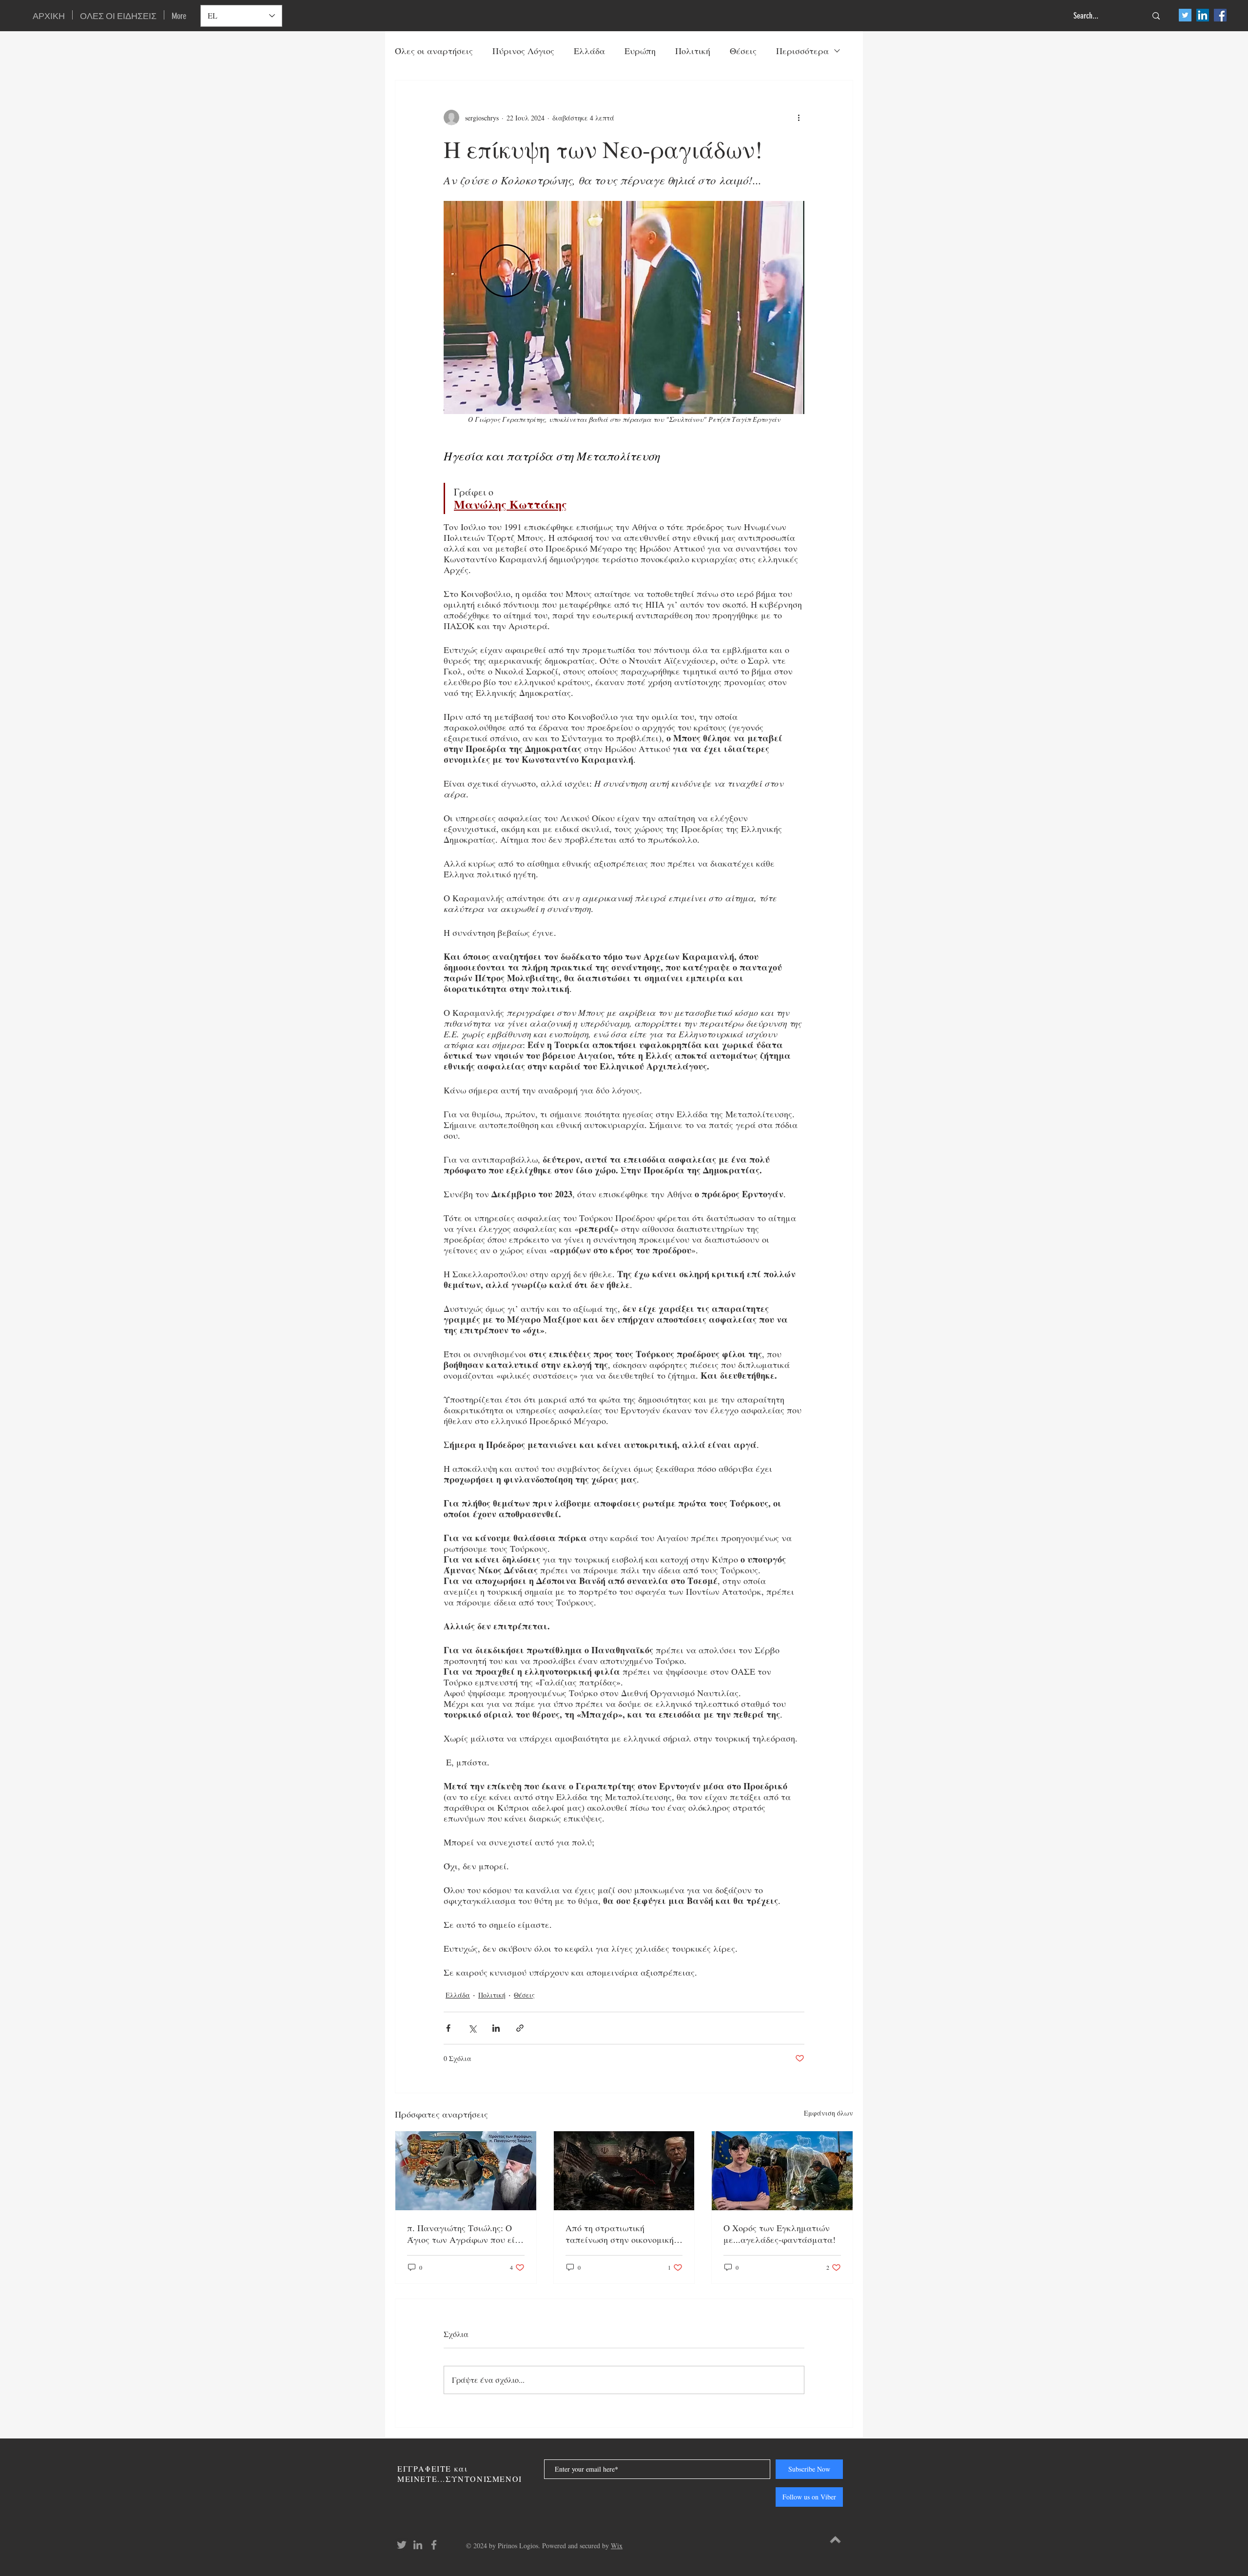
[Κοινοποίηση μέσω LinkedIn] (496, 2028)
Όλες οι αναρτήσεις (434, 51)
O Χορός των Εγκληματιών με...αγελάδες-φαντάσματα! (780, 2234)
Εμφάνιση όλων (829, 2113)
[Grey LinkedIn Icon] (418, 2545)
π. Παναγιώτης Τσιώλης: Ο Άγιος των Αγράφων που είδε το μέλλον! (465, 2234)
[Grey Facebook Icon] (434, 2545)
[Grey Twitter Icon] (402, 2545)
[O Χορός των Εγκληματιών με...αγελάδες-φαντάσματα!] (782, 2171)
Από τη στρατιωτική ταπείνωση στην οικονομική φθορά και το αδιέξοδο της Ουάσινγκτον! (620, 2234)
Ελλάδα (589, 51)
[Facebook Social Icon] (1220, 15)
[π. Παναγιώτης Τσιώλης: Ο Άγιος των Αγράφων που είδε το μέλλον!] (466, 2171)
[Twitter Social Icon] (1185, 15)
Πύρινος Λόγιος (523, 51)
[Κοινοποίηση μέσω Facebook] (448, 2028)
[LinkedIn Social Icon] (1203, 15)
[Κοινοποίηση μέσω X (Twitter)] (472, 2028)
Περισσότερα (802, 51)
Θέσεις (743, 51)
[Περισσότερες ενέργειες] (799, 118)
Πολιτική (693, 51)
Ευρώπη (640, 51)
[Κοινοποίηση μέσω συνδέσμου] (520, 2028)
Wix (617, 2546)
